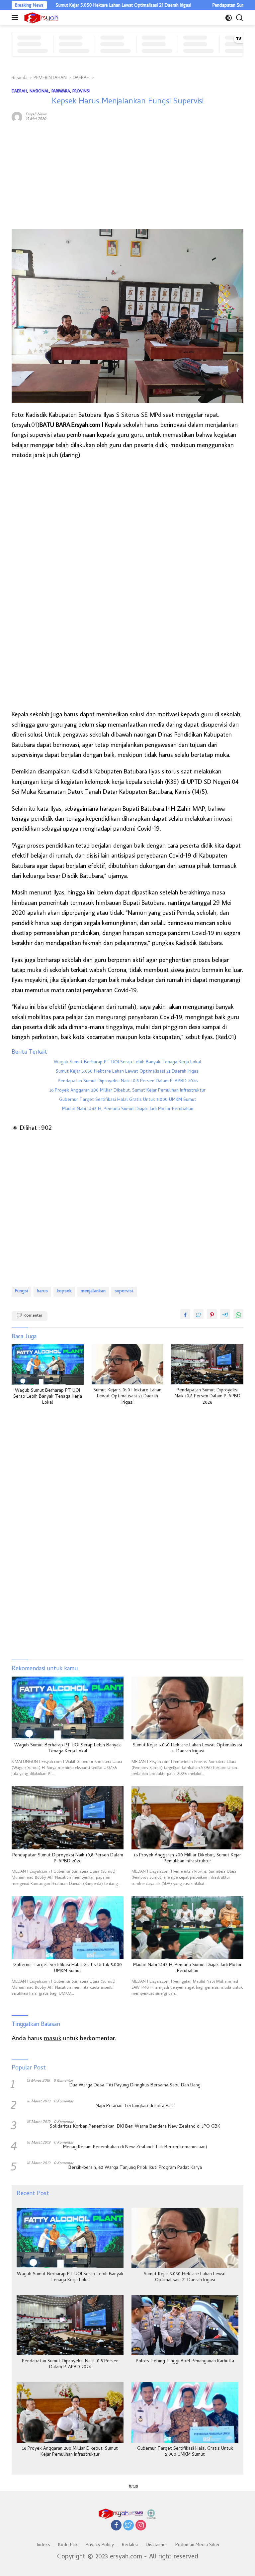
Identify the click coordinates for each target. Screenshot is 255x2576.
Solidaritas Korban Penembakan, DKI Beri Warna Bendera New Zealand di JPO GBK (135, 2127)
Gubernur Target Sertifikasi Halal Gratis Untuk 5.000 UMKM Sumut (128, 1100)
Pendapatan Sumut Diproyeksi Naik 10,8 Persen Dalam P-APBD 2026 (128, 1082)
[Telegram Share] (225, 1314)
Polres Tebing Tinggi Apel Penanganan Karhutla (185, 2362)
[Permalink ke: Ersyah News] (17, 116)
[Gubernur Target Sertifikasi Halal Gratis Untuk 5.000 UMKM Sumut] (68, 1928)
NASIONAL (39, 91)
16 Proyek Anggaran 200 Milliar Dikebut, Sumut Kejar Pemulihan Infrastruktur (127, 1091)
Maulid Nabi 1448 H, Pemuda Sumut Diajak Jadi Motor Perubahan (128, 1110)
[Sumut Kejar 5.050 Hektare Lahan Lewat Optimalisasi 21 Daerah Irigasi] (128, 1364)
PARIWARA (61, 91)
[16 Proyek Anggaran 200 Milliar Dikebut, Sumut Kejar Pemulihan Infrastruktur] (187, 1818)
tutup (134, 2486)
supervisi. (124, 1291)
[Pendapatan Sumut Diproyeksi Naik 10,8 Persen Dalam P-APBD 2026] (207, 1364)
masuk (53, 2038)
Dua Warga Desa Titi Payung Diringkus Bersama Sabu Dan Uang (135, 2086)
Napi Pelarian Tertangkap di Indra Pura (135, 2106)
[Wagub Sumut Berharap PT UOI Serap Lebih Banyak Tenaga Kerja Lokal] (48, 1364)
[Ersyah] (41, 18)
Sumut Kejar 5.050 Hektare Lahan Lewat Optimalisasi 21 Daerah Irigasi (82, 5)
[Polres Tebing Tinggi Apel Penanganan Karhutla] (185, 2325)
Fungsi (21, 1291)
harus (42, 1291)
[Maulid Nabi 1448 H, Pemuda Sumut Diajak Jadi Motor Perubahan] (187, 1928)
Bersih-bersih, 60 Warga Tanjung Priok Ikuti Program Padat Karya (135, 2168)
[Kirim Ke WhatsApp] (238, 1314)
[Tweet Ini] (199, 1314)
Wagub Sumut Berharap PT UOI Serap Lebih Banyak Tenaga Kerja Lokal (127, 1063)
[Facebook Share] (185, 1314)
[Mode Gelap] (229, 18)
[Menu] (16, 18)
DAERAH (19, 91)
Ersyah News (36, 114)
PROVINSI (81, 91)
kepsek (64, 1291)
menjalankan (93, 1291)
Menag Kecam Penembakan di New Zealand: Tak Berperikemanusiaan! (135, 2148)
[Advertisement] (127, 176)
